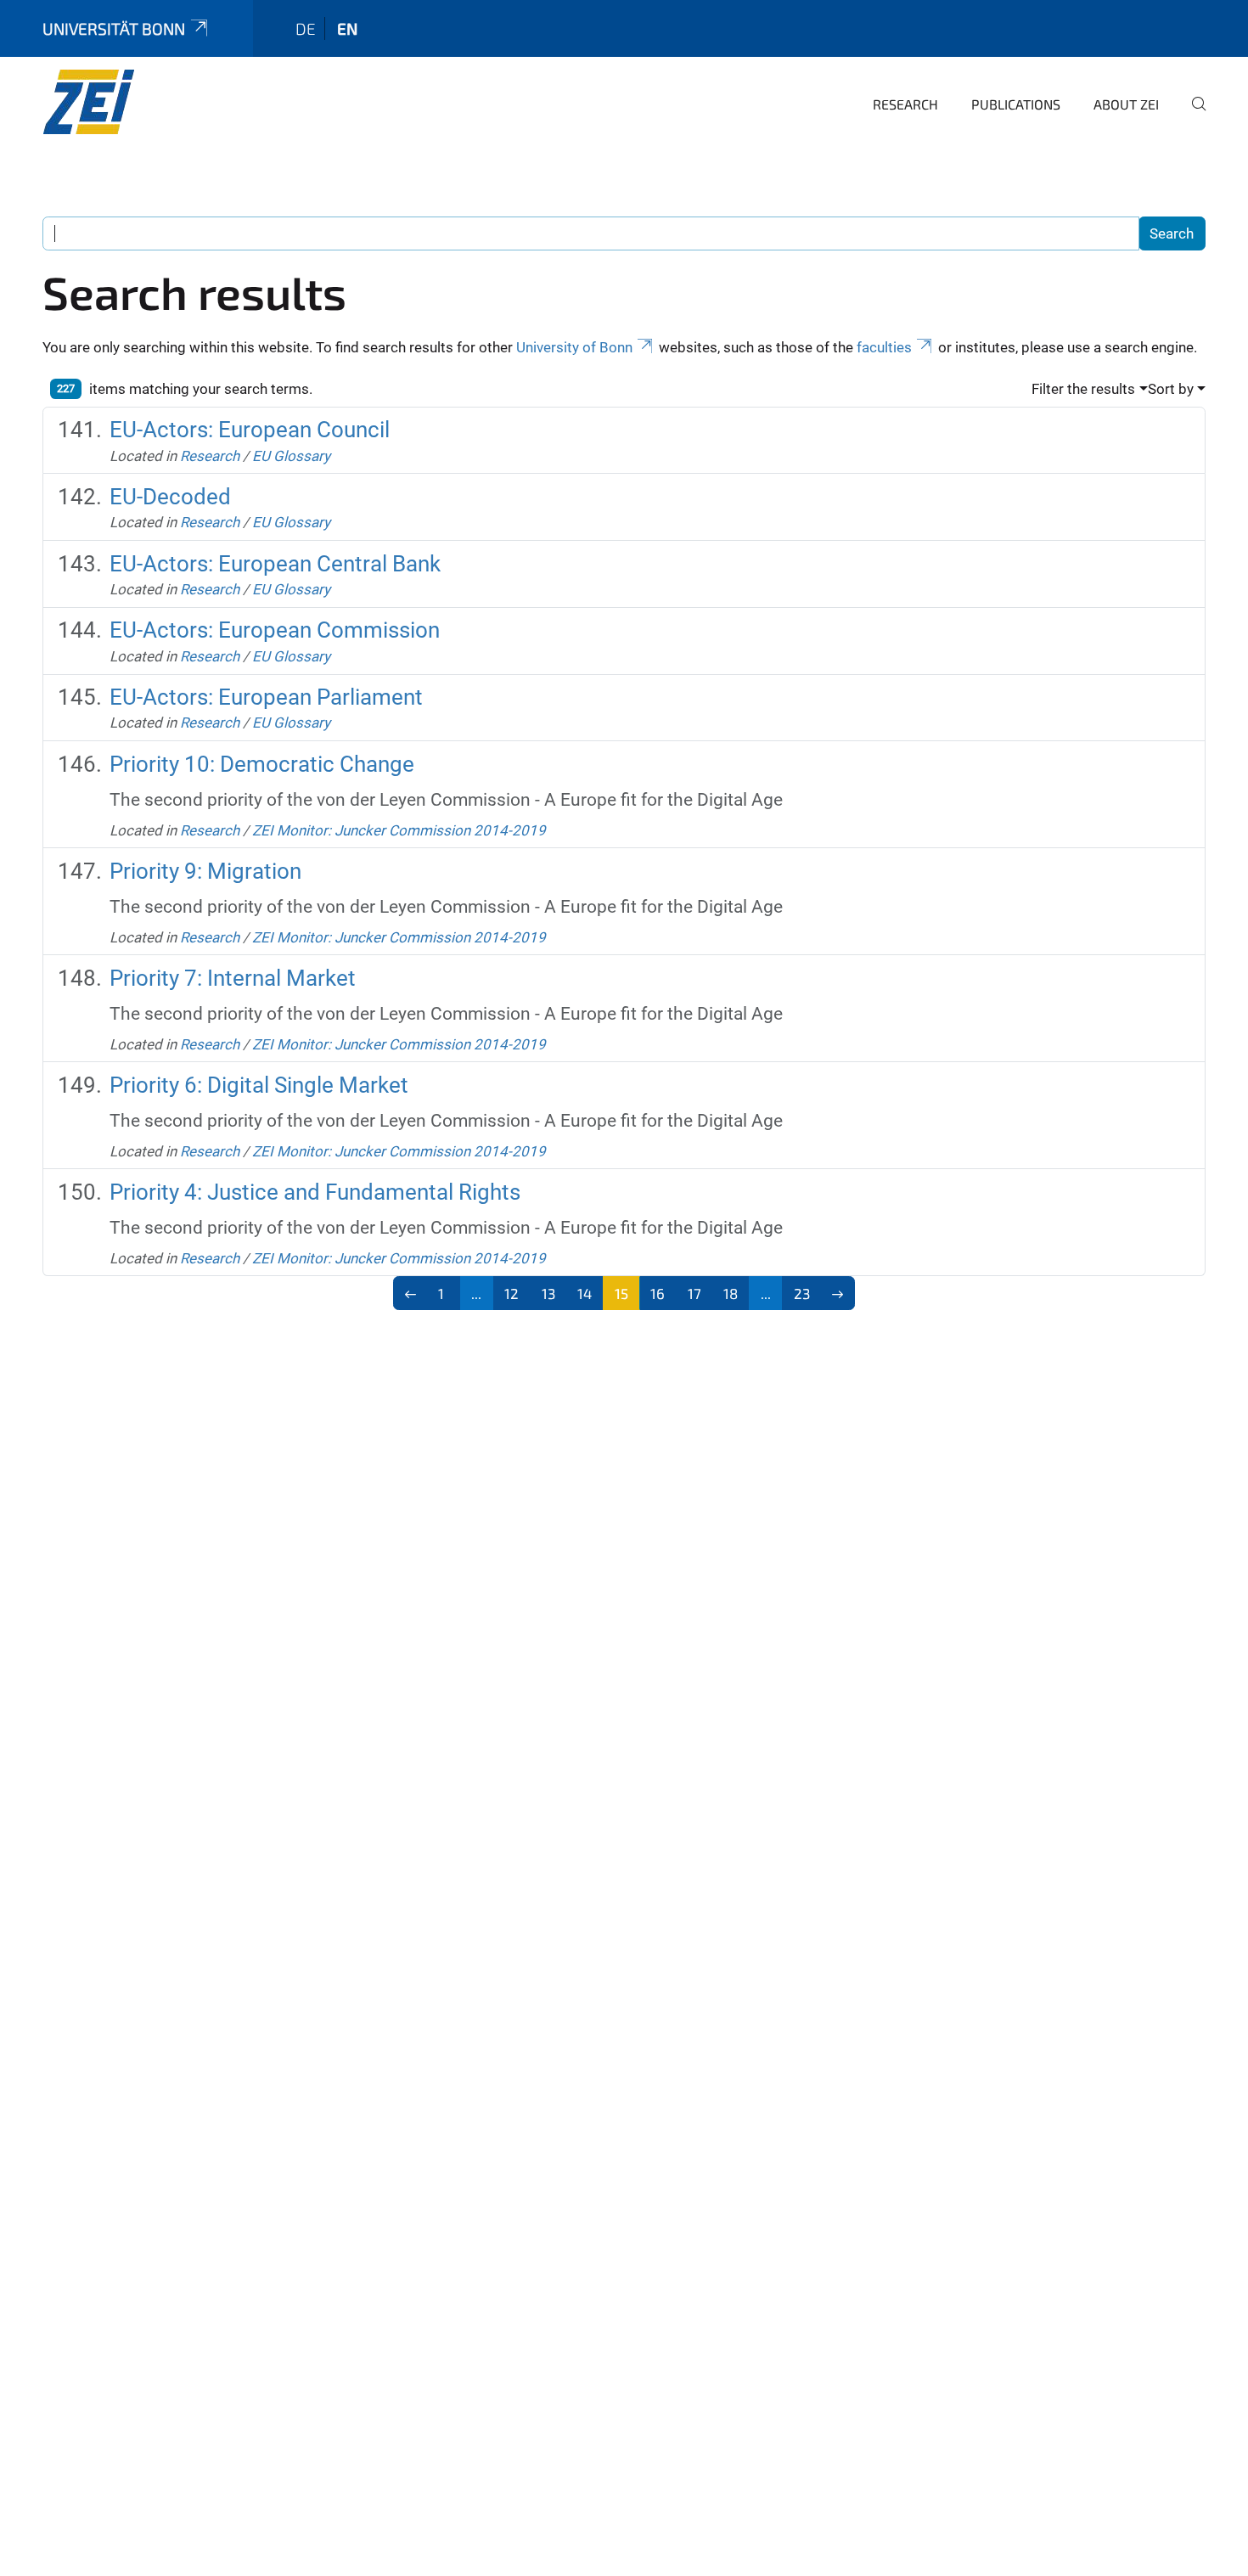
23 (802, 1293)
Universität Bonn (114, 28)
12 (512, 1293)
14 (585, 1293)
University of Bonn (574, 347)
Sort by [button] (1171, 389)
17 (694, 1293)
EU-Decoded (170, 497)
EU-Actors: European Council (250, 430)
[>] (838, 1293)
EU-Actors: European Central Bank (275, 564)
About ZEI (1126, 104)
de (306, 28)
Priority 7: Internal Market (233, 978)
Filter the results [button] (1083, 389)
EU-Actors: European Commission (275, 630)
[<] (410, 1293)
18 (731, 1293)
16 (658, 1293)
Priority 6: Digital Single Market (259, 1085)
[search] (1192, 115)
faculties (884, 347)
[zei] (125, 102)
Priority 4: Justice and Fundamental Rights (315, 1192)
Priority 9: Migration (205, 871)
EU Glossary (291, 456)
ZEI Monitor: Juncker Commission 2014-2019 (399, 830)
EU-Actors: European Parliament (266, 697)
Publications (1016, 104)
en (347, 28)
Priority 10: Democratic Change (262, 764)
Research (905, 104)
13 (548, 1293)
